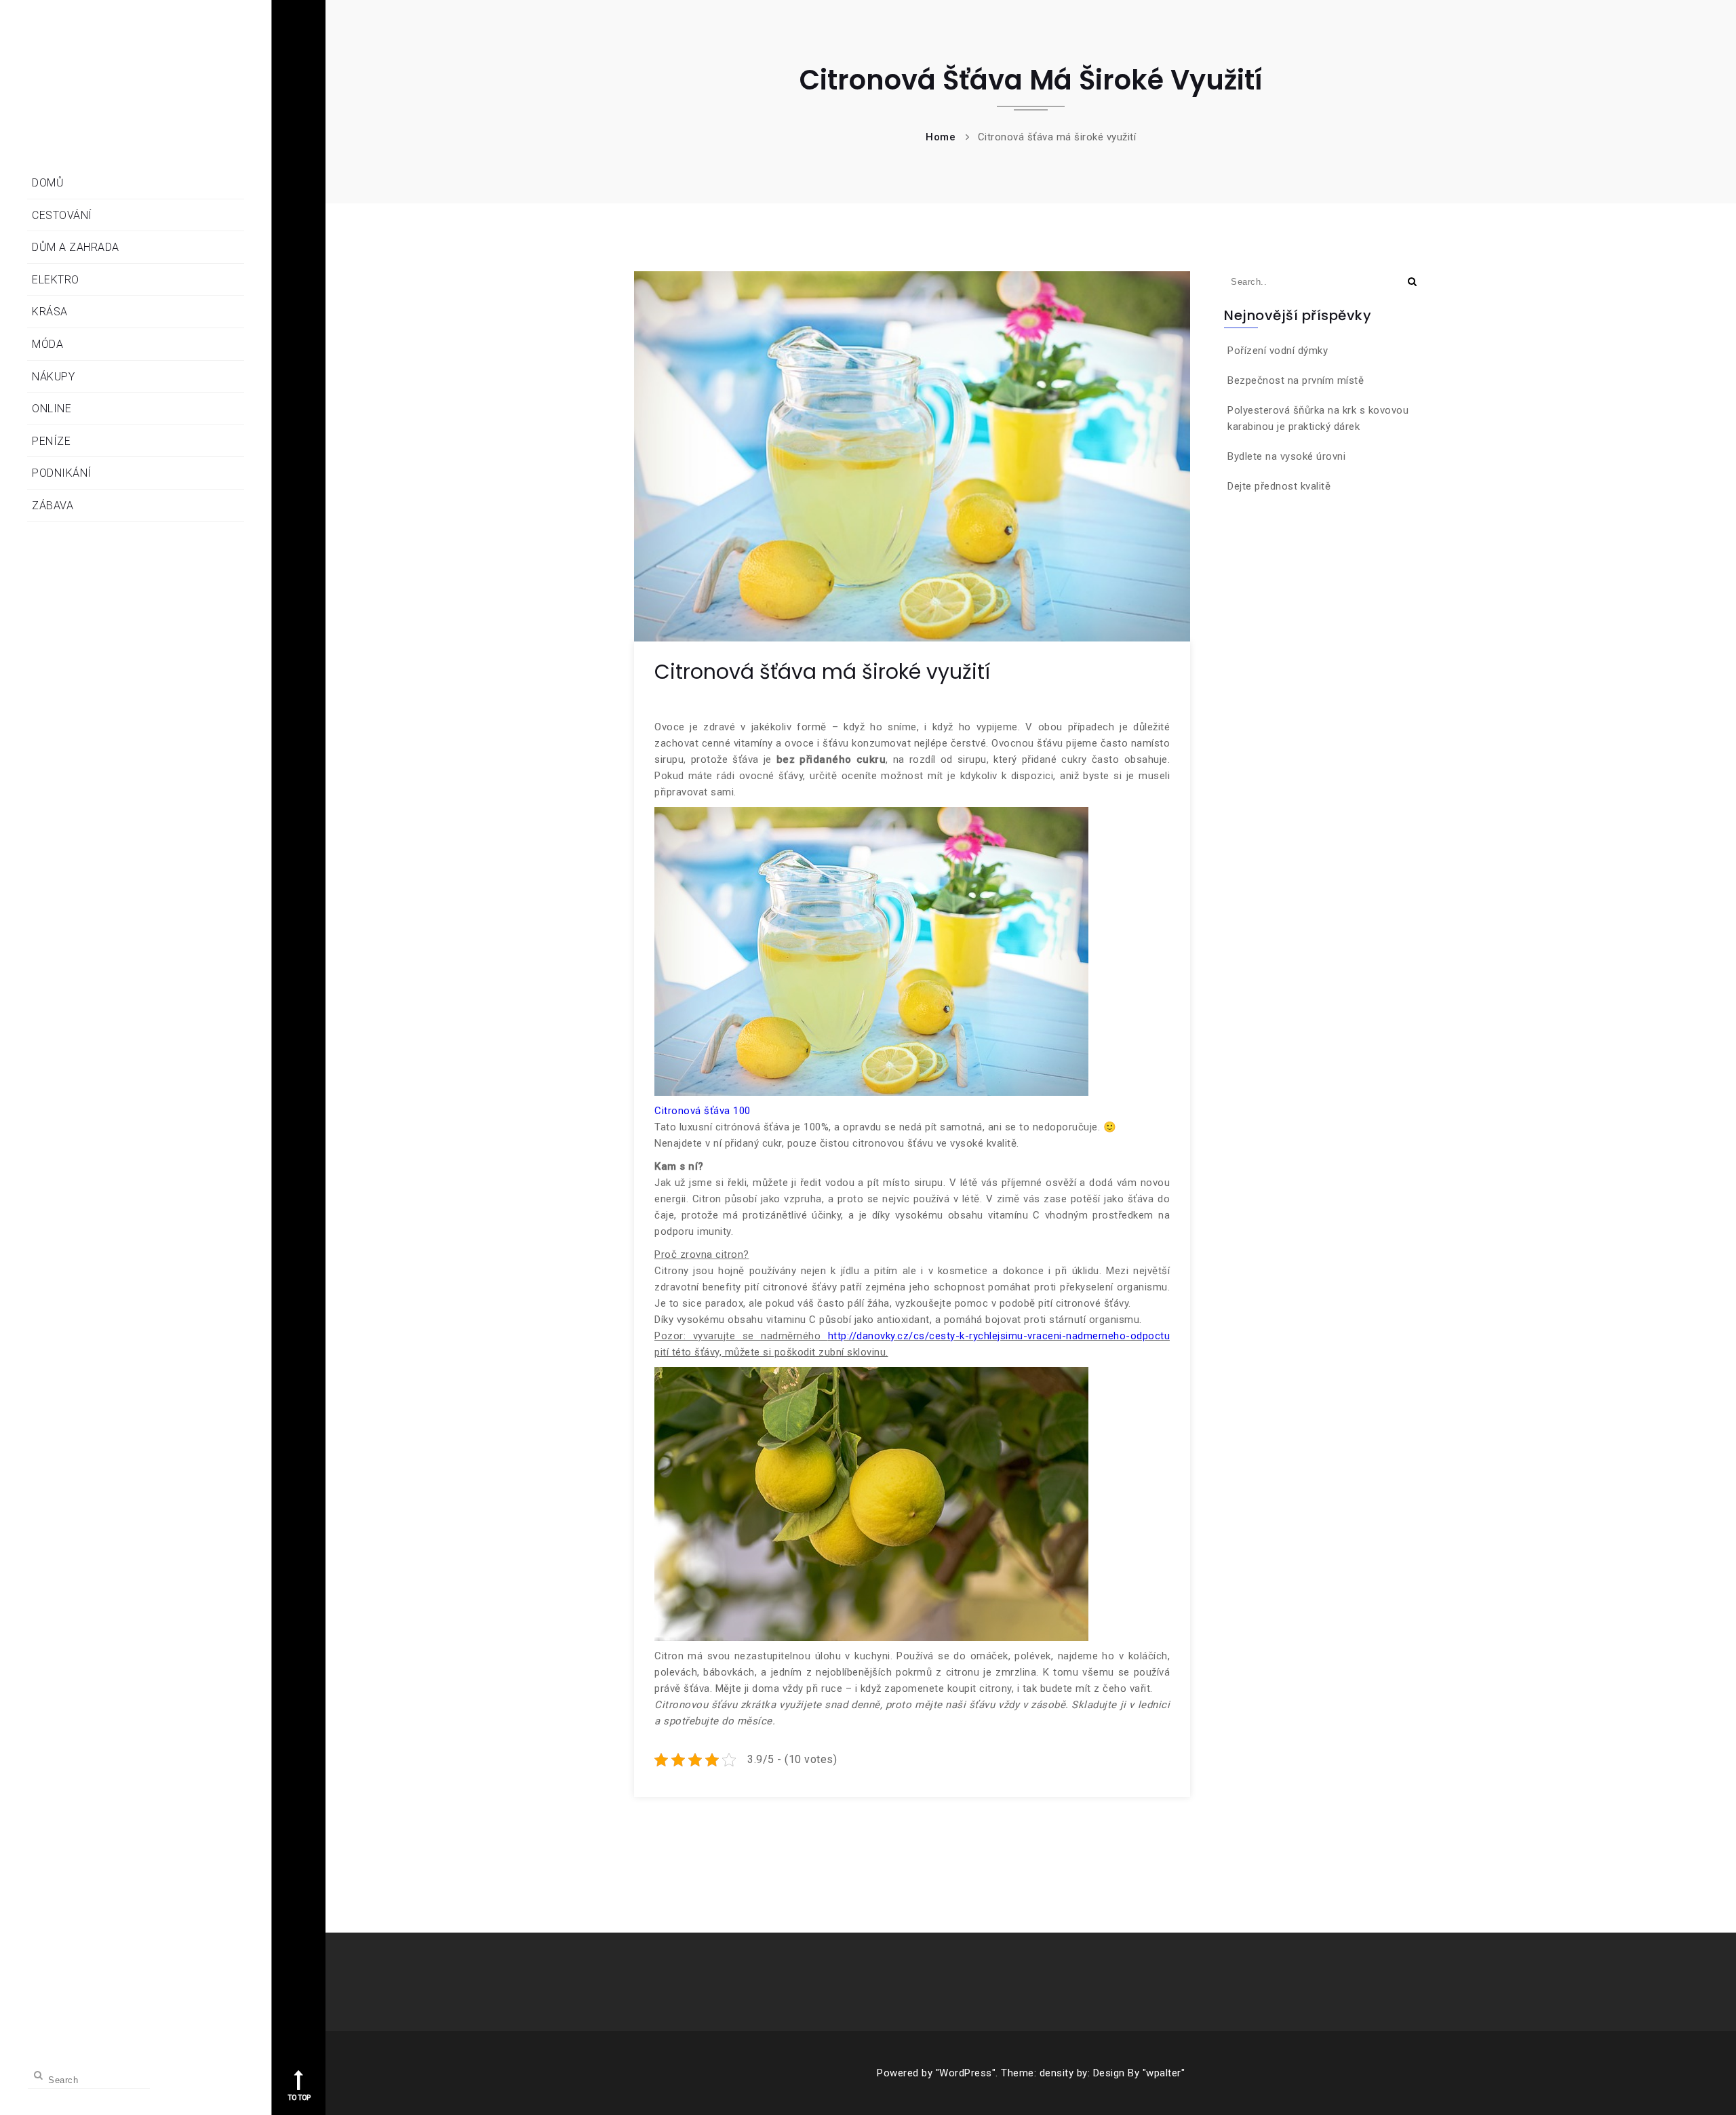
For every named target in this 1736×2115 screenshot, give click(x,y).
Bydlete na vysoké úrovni (1286, 456)
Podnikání (62, 473)
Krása (50, 312)
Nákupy (53, 377)
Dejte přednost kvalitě (1279, 486)
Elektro (56, 280)
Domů (48, 183)
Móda (47, 344)
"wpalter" (1164, 2073)
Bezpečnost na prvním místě (1296, 380)
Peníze (51, 441)
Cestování (62, 215)
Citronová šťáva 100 (703, 1111)
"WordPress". (967, 2073)
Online (52, 409)
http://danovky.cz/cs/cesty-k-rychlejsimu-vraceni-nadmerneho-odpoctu (999, 1336)
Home (941, 137)
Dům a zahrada (76, 247)
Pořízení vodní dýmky (1278, 351)
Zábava (53, 506)
